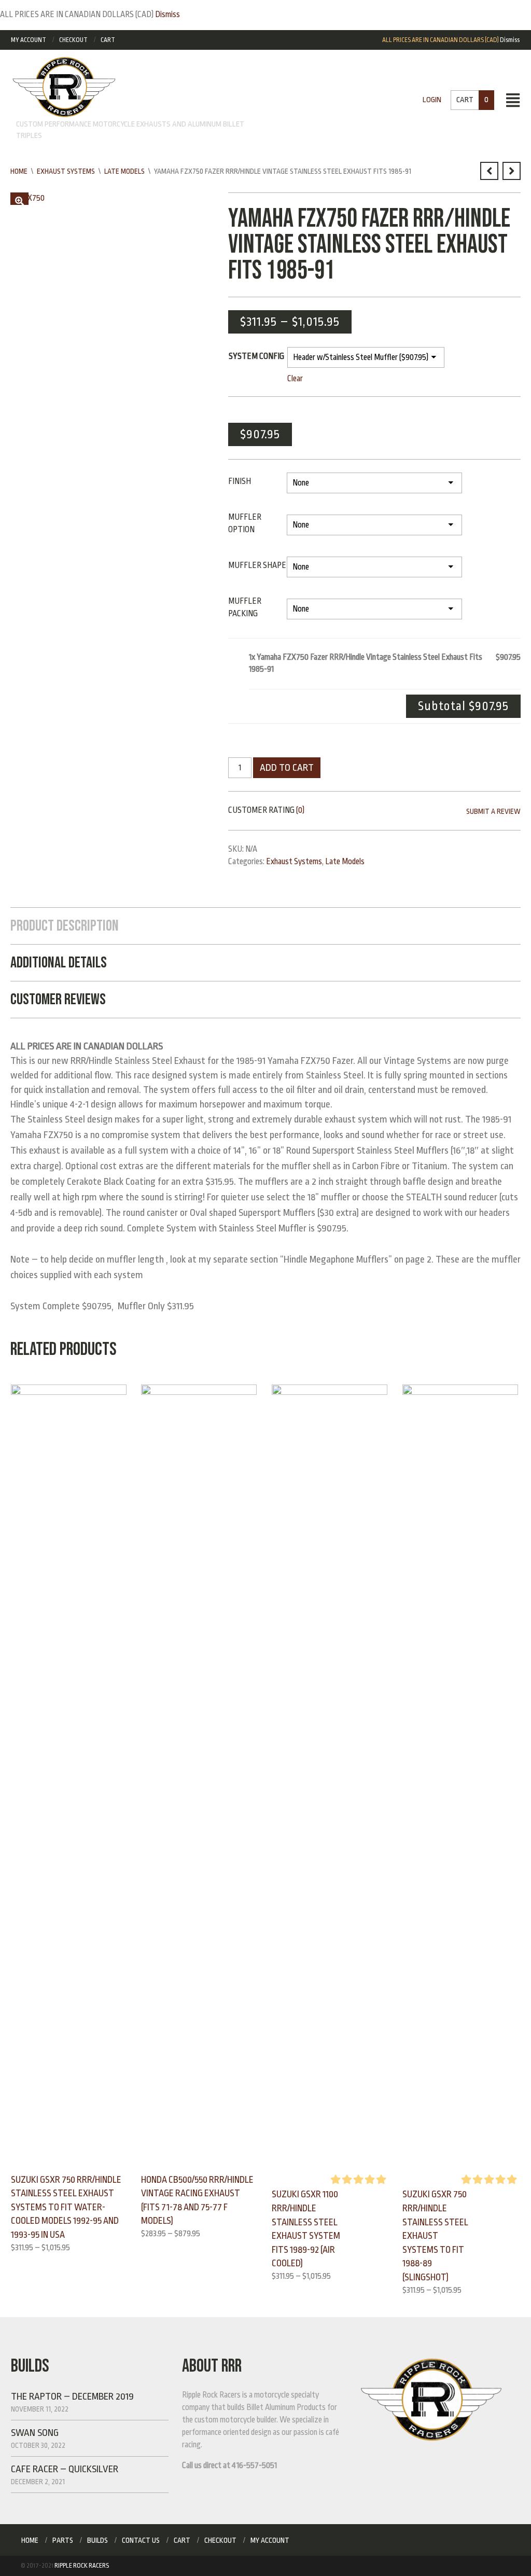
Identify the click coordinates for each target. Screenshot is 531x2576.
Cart (108, 40)
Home (19, 171)
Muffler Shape (257, 565)
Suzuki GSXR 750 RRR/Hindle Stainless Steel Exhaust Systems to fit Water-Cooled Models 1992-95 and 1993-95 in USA (66, 2207)
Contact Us (141, 2540)
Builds (97, 2540)
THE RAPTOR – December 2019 (72, 2397)
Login (432, 100)
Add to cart (287, 768)
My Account (29, 40)
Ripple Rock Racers (82, 2566)
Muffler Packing (245, 607)
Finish (240, 481)
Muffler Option (245, 523)
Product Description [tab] (65, 926)
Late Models (124, 171)
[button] (19, 202)
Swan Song (35, 2433)
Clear (295, 379)
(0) (300, 810)
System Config (256, 356)
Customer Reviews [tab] (58, 1000)
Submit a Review (493, 811)
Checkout (73, 40)
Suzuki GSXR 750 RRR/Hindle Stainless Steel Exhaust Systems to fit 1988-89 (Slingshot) (435, 2236)
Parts (63, 2540)
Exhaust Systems (66, 171)
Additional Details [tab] (59, 963)
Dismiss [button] (167, 15)
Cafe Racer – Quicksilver (65, 2469)
